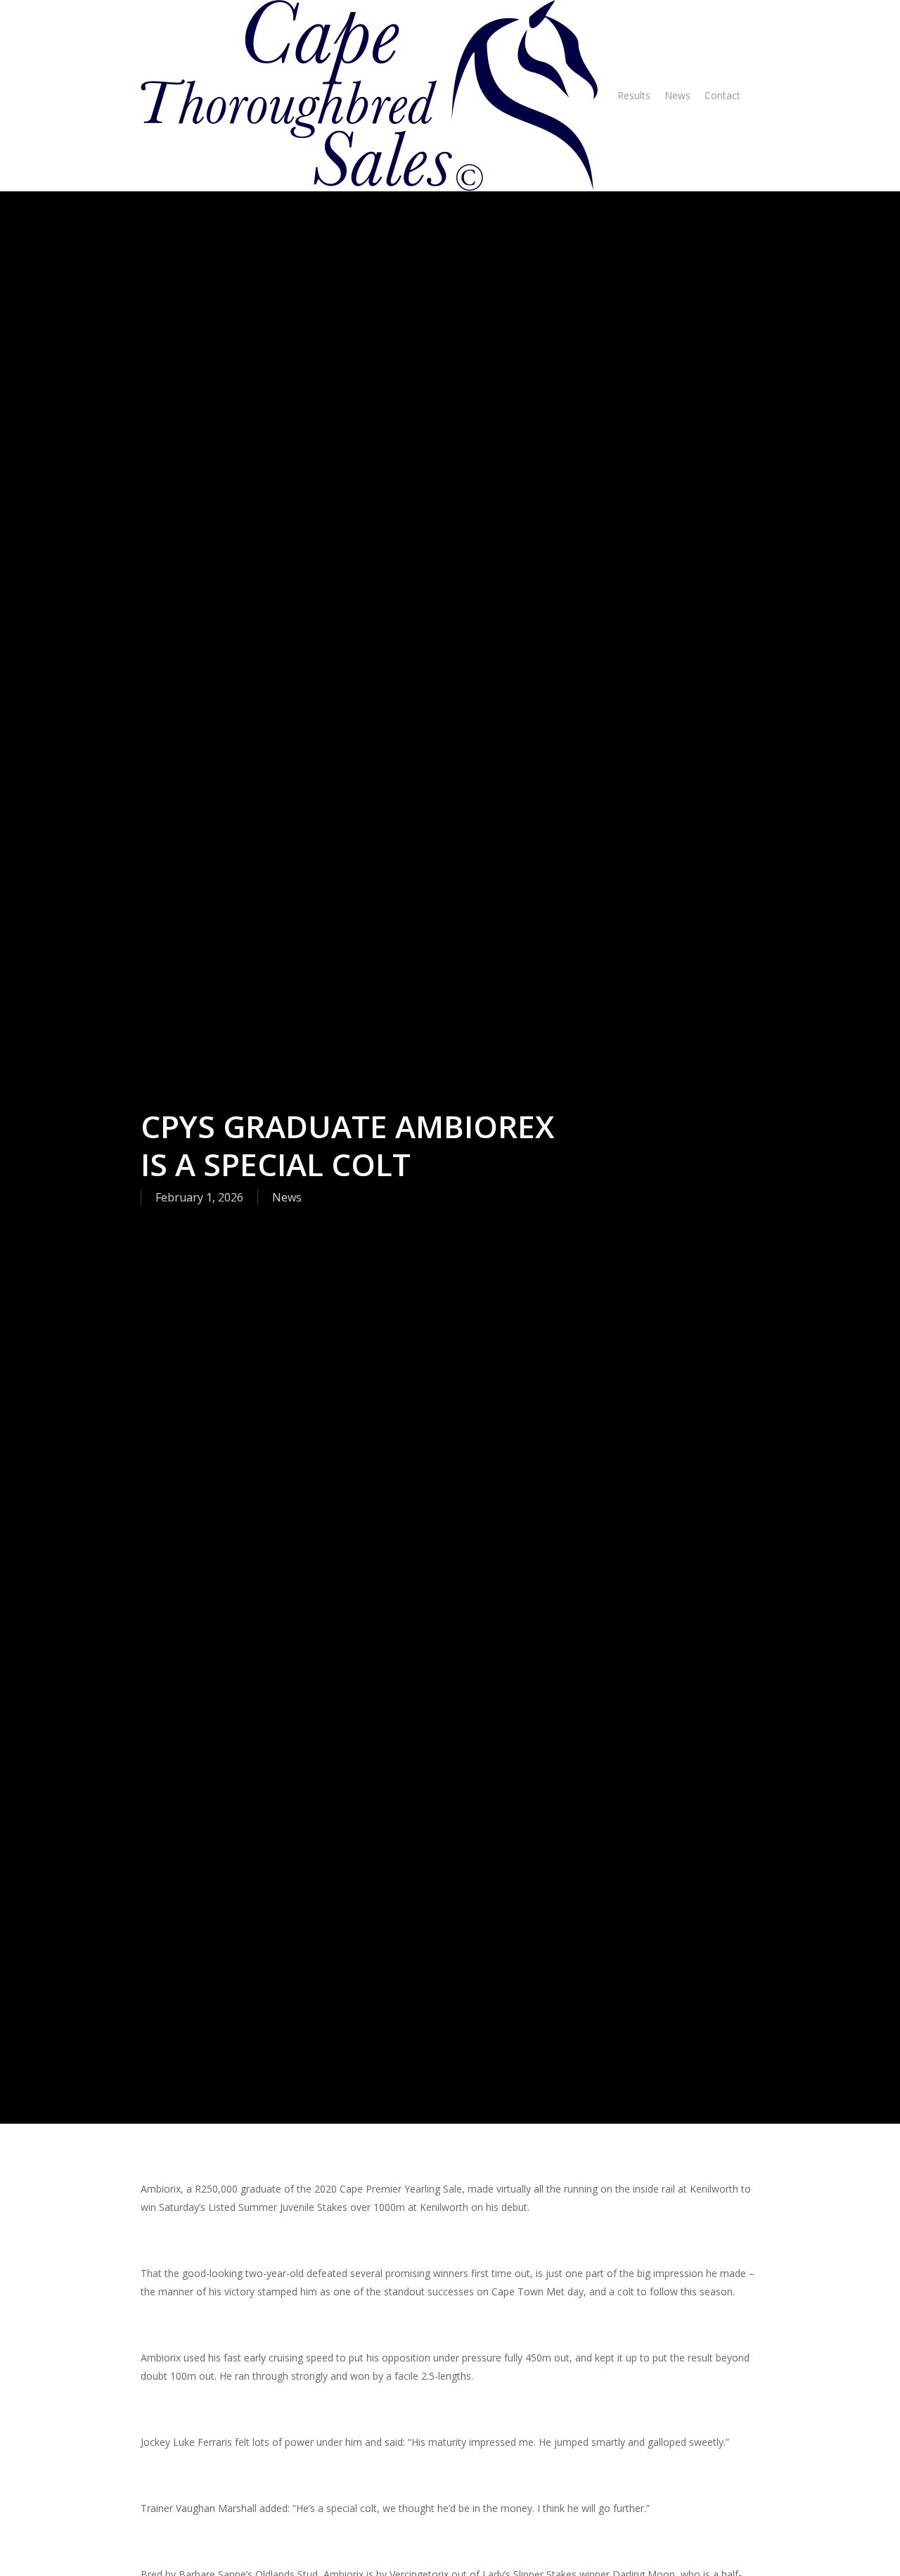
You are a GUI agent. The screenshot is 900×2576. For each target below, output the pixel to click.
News (287, 1197)
